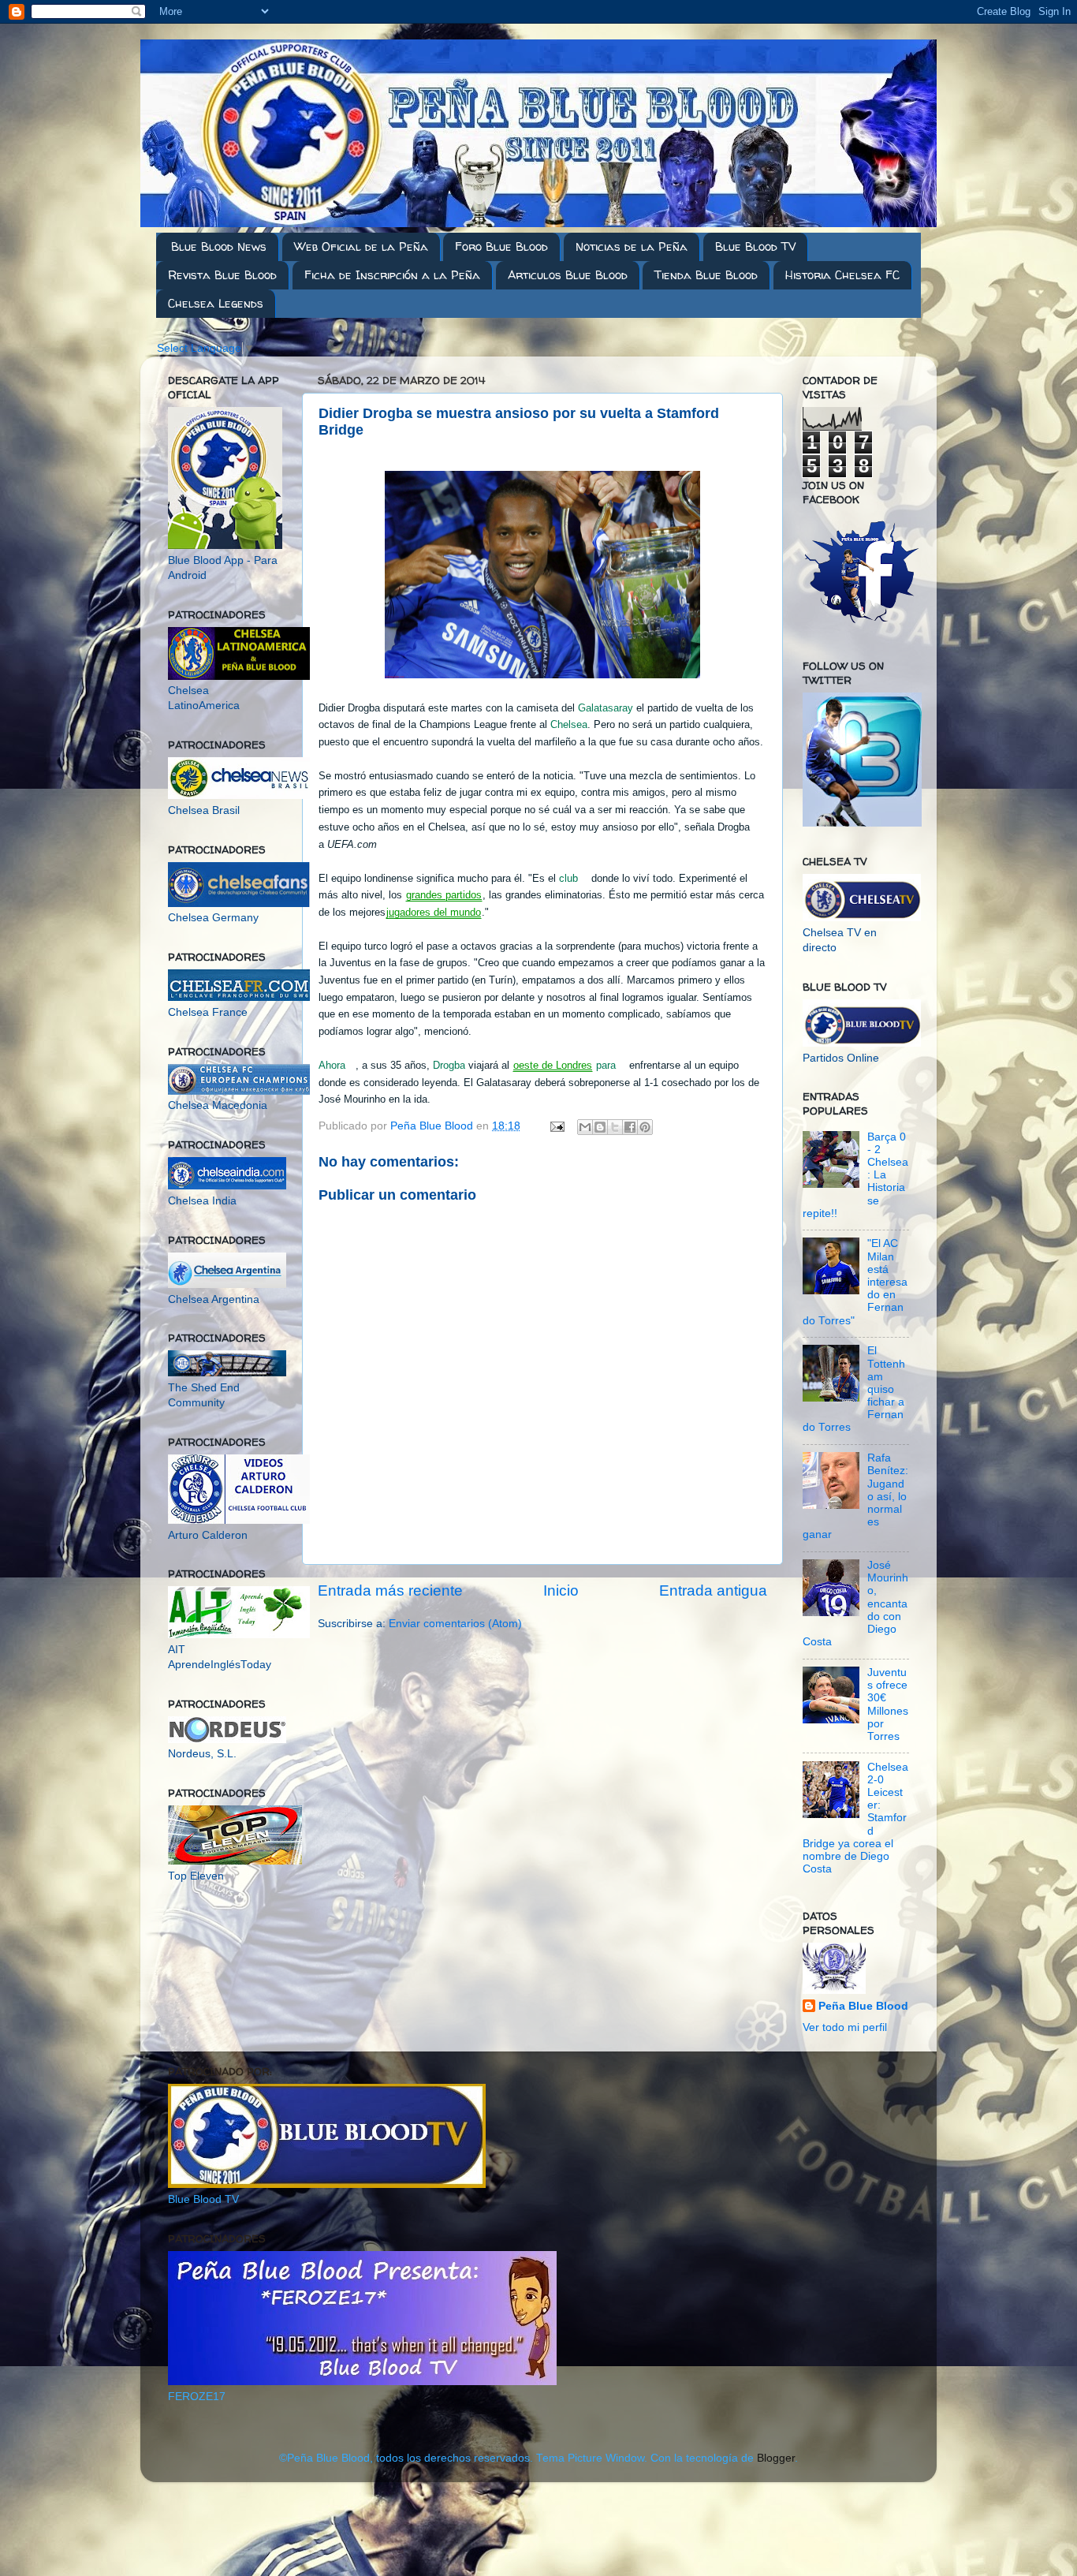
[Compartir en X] (615, 1127)
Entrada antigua (713, 1590)
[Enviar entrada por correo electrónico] (556, 1126)
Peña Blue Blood (863, 2006)
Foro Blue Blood (501, 246)
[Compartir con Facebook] (630, 1127)
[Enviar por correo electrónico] (585, 1127)
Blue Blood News (219, 246)
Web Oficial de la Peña (361, 246)
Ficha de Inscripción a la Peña (392, 275)
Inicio (561, 1590)
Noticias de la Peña (632, 246)
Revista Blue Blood (222, 275)
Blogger (776, 2458)
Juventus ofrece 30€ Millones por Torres (888, 1704)
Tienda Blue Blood (706, 275)
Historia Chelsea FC (842, 275)
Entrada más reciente (390, 1590)
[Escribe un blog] (600, 1127)
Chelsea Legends (216, 303)
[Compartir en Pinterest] (645, 1127)
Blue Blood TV (755, 246)
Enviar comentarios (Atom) (455, 1624)
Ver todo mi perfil (845, 2027)
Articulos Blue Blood (568, 275)
